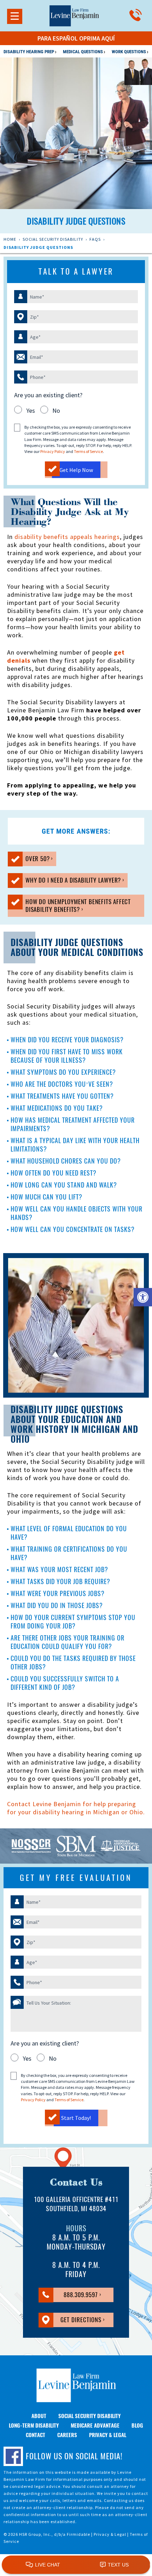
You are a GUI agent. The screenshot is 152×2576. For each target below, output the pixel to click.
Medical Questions (83, 52)
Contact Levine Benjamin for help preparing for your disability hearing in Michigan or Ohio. (76, 1808)
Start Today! (76, 2118)
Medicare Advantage (95, 2425)
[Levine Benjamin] (74, 15)
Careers (67, 2435)
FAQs (95, 239)
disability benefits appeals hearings (67, 537)
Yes (31, 410)
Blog (137, 2425)
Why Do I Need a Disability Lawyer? (65, 881)
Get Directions (71, 2321)
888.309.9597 (69, 2296)
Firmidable (78, 2534)
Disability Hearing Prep (29, 52)
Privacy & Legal (108, 2435)
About (39, 2416)
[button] (143, 1297)
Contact (36, 2435)
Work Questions (129, 52)
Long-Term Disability (34, 2425)
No (56, 410)
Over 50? (30, 860)
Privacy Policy (53, 451)
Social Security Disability (53, 239)
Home (10, 239)
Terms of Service (88, 451)
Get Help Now (76, 470)
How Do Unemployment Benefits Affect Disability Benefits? (69, 907)
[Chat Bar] (76, 2565)
